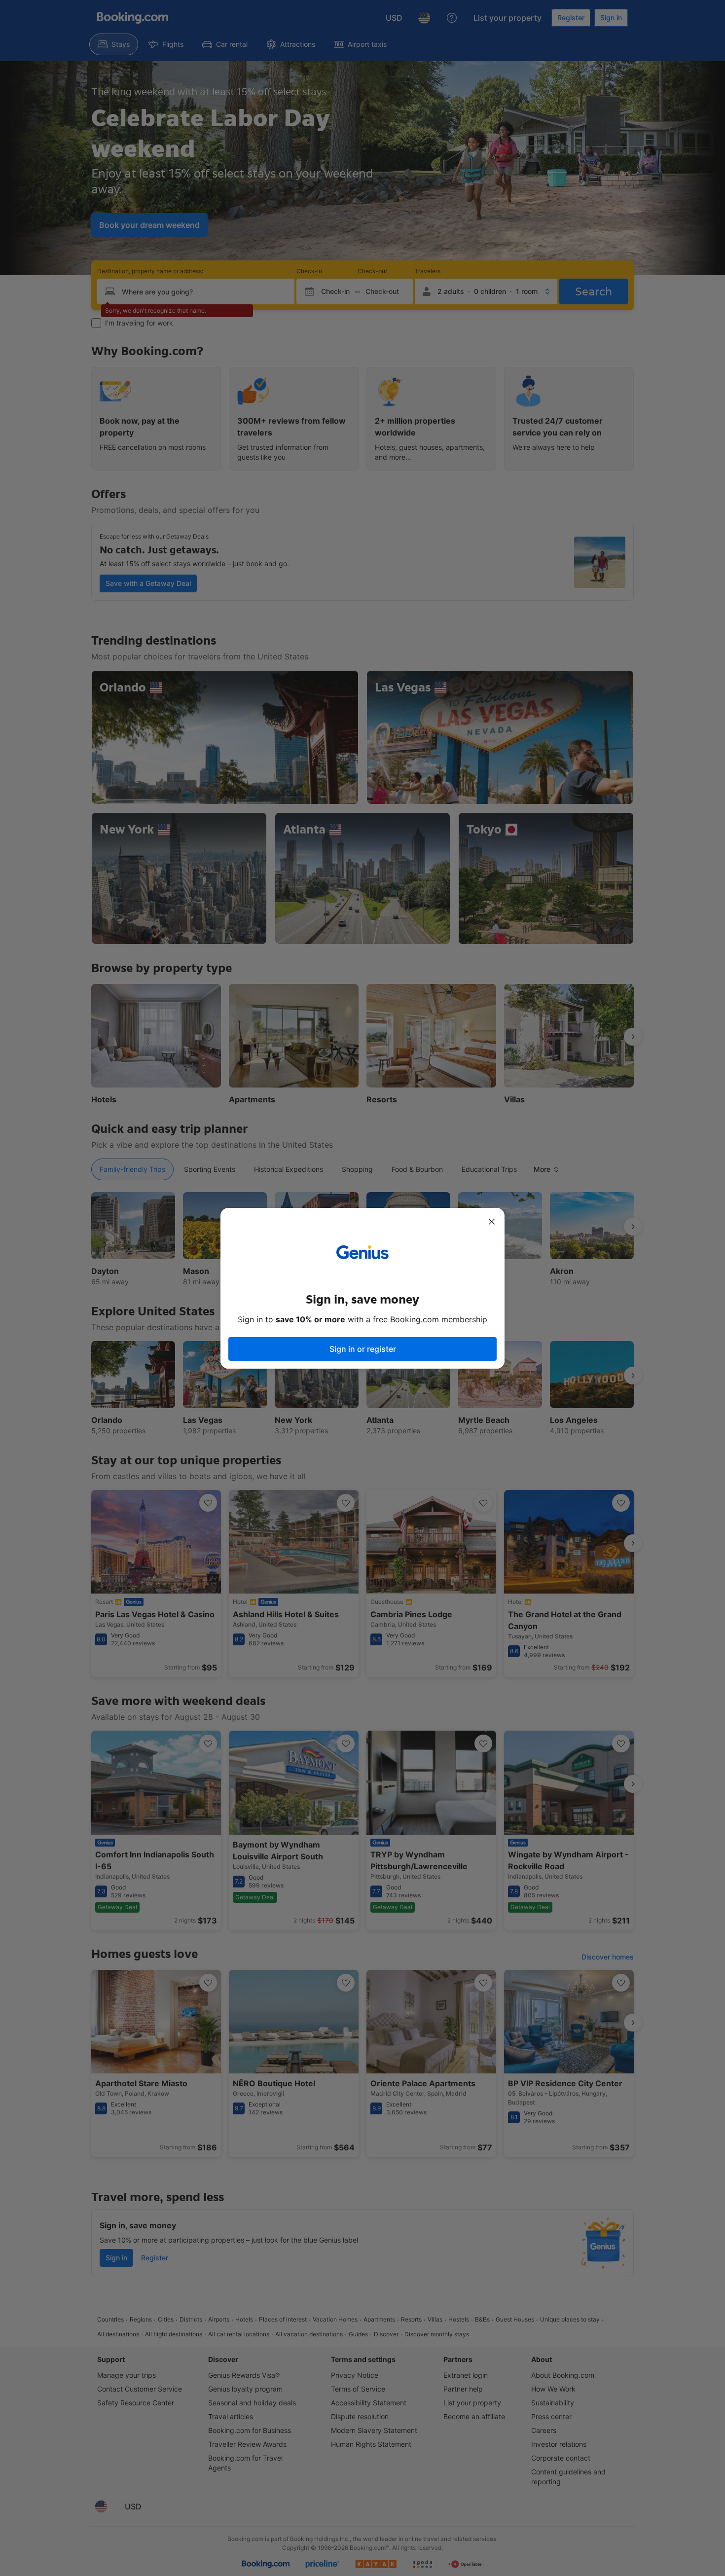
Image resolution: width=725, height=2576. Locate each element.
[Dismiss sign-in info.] (492, 1222)
